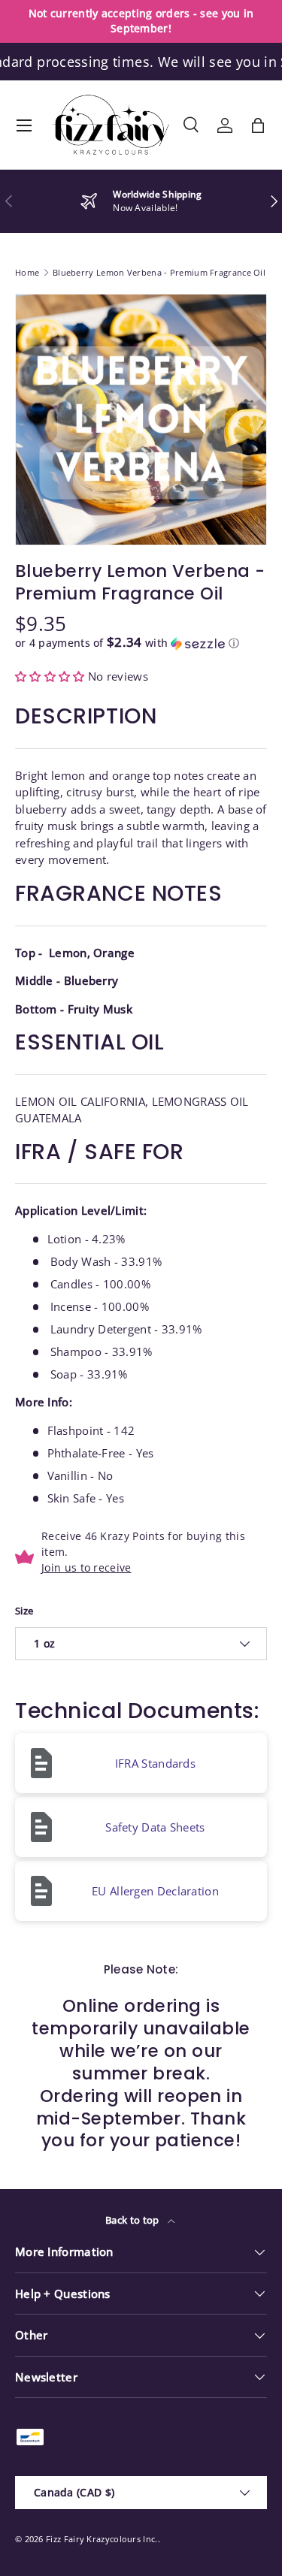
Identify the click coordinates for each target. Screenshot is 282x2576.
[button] (258, 125)
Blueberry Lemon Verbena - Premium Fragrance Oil (159, 272)
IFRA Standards (155, 1763)
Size (24, 1611)
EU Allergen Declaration (155, 1891)
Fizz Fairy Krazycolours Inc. (102, 2539)
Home (27, 272)
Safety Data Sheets (155, 1827)
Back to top (133, 2220)
